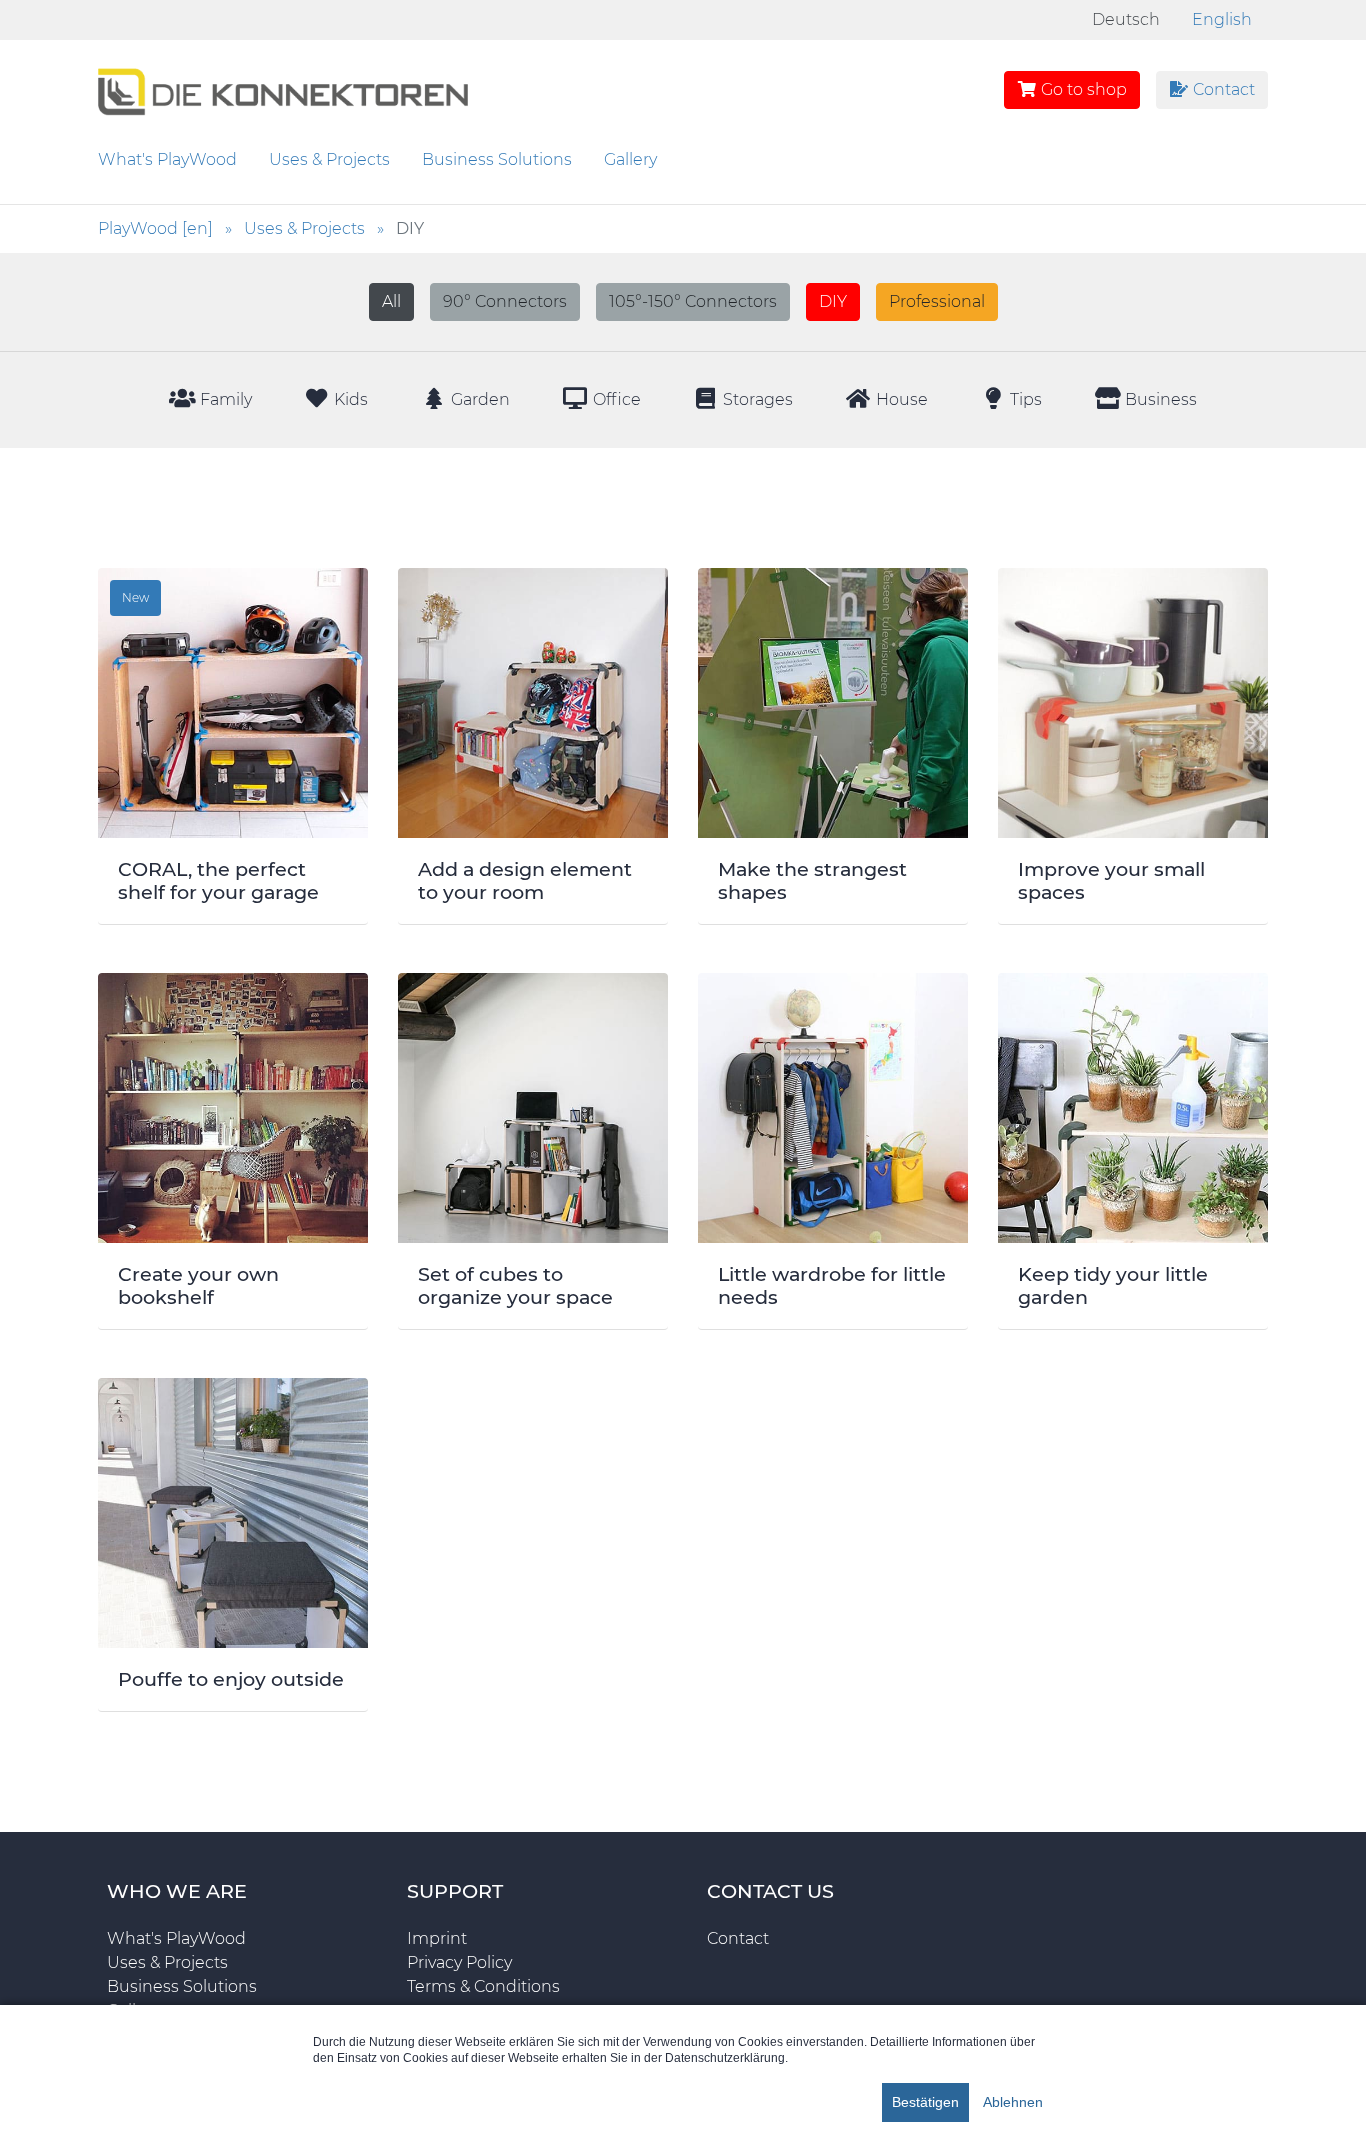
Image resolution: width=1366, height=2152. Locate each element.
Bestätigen (925, 2102)
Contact (1222, 89)
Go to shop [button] (1082, 89)
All (391, 301)
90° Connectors (505, 301)
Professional (937, 301)
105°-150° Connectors (693, 301)
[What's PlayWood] (283, 88)
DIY (833, 301)
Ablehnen (1013, 2102)
